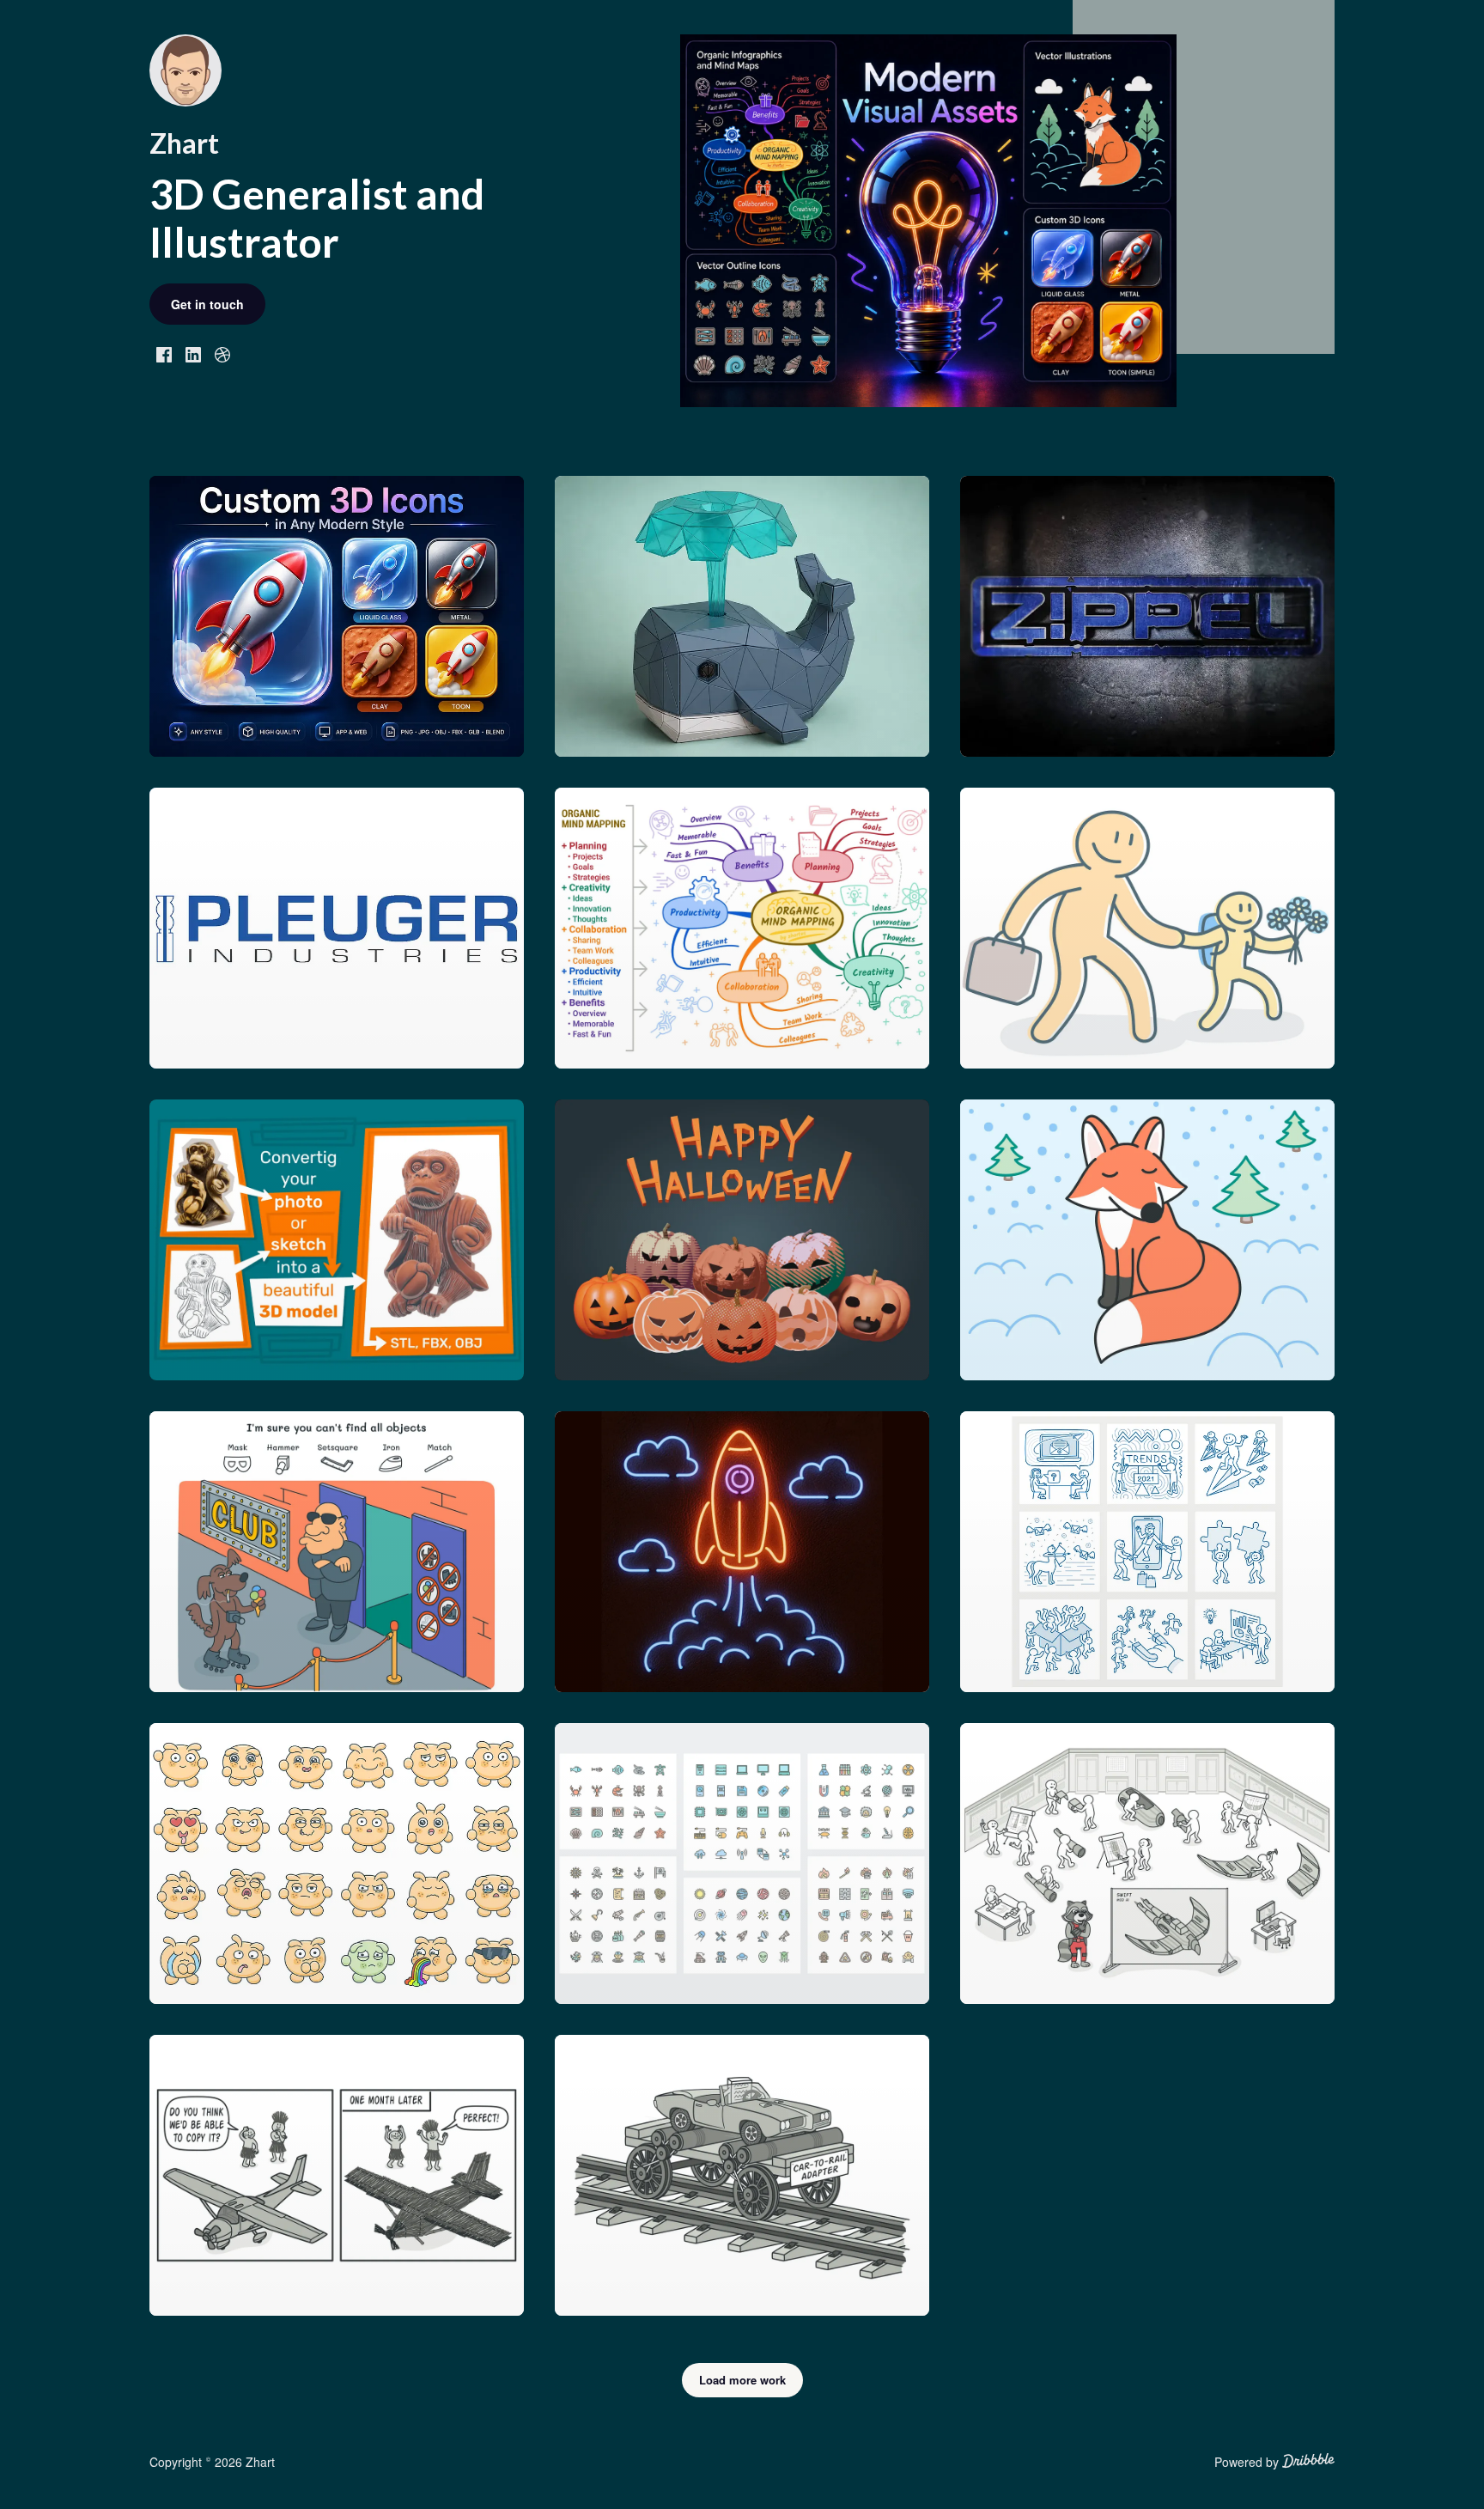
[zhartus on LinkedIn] (193, 353)
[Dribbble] (1308, 2463)
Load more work (742, 2380)
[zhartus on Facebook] (164, 353)
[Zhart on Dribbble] (222, 353)
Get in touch (207, 304)
